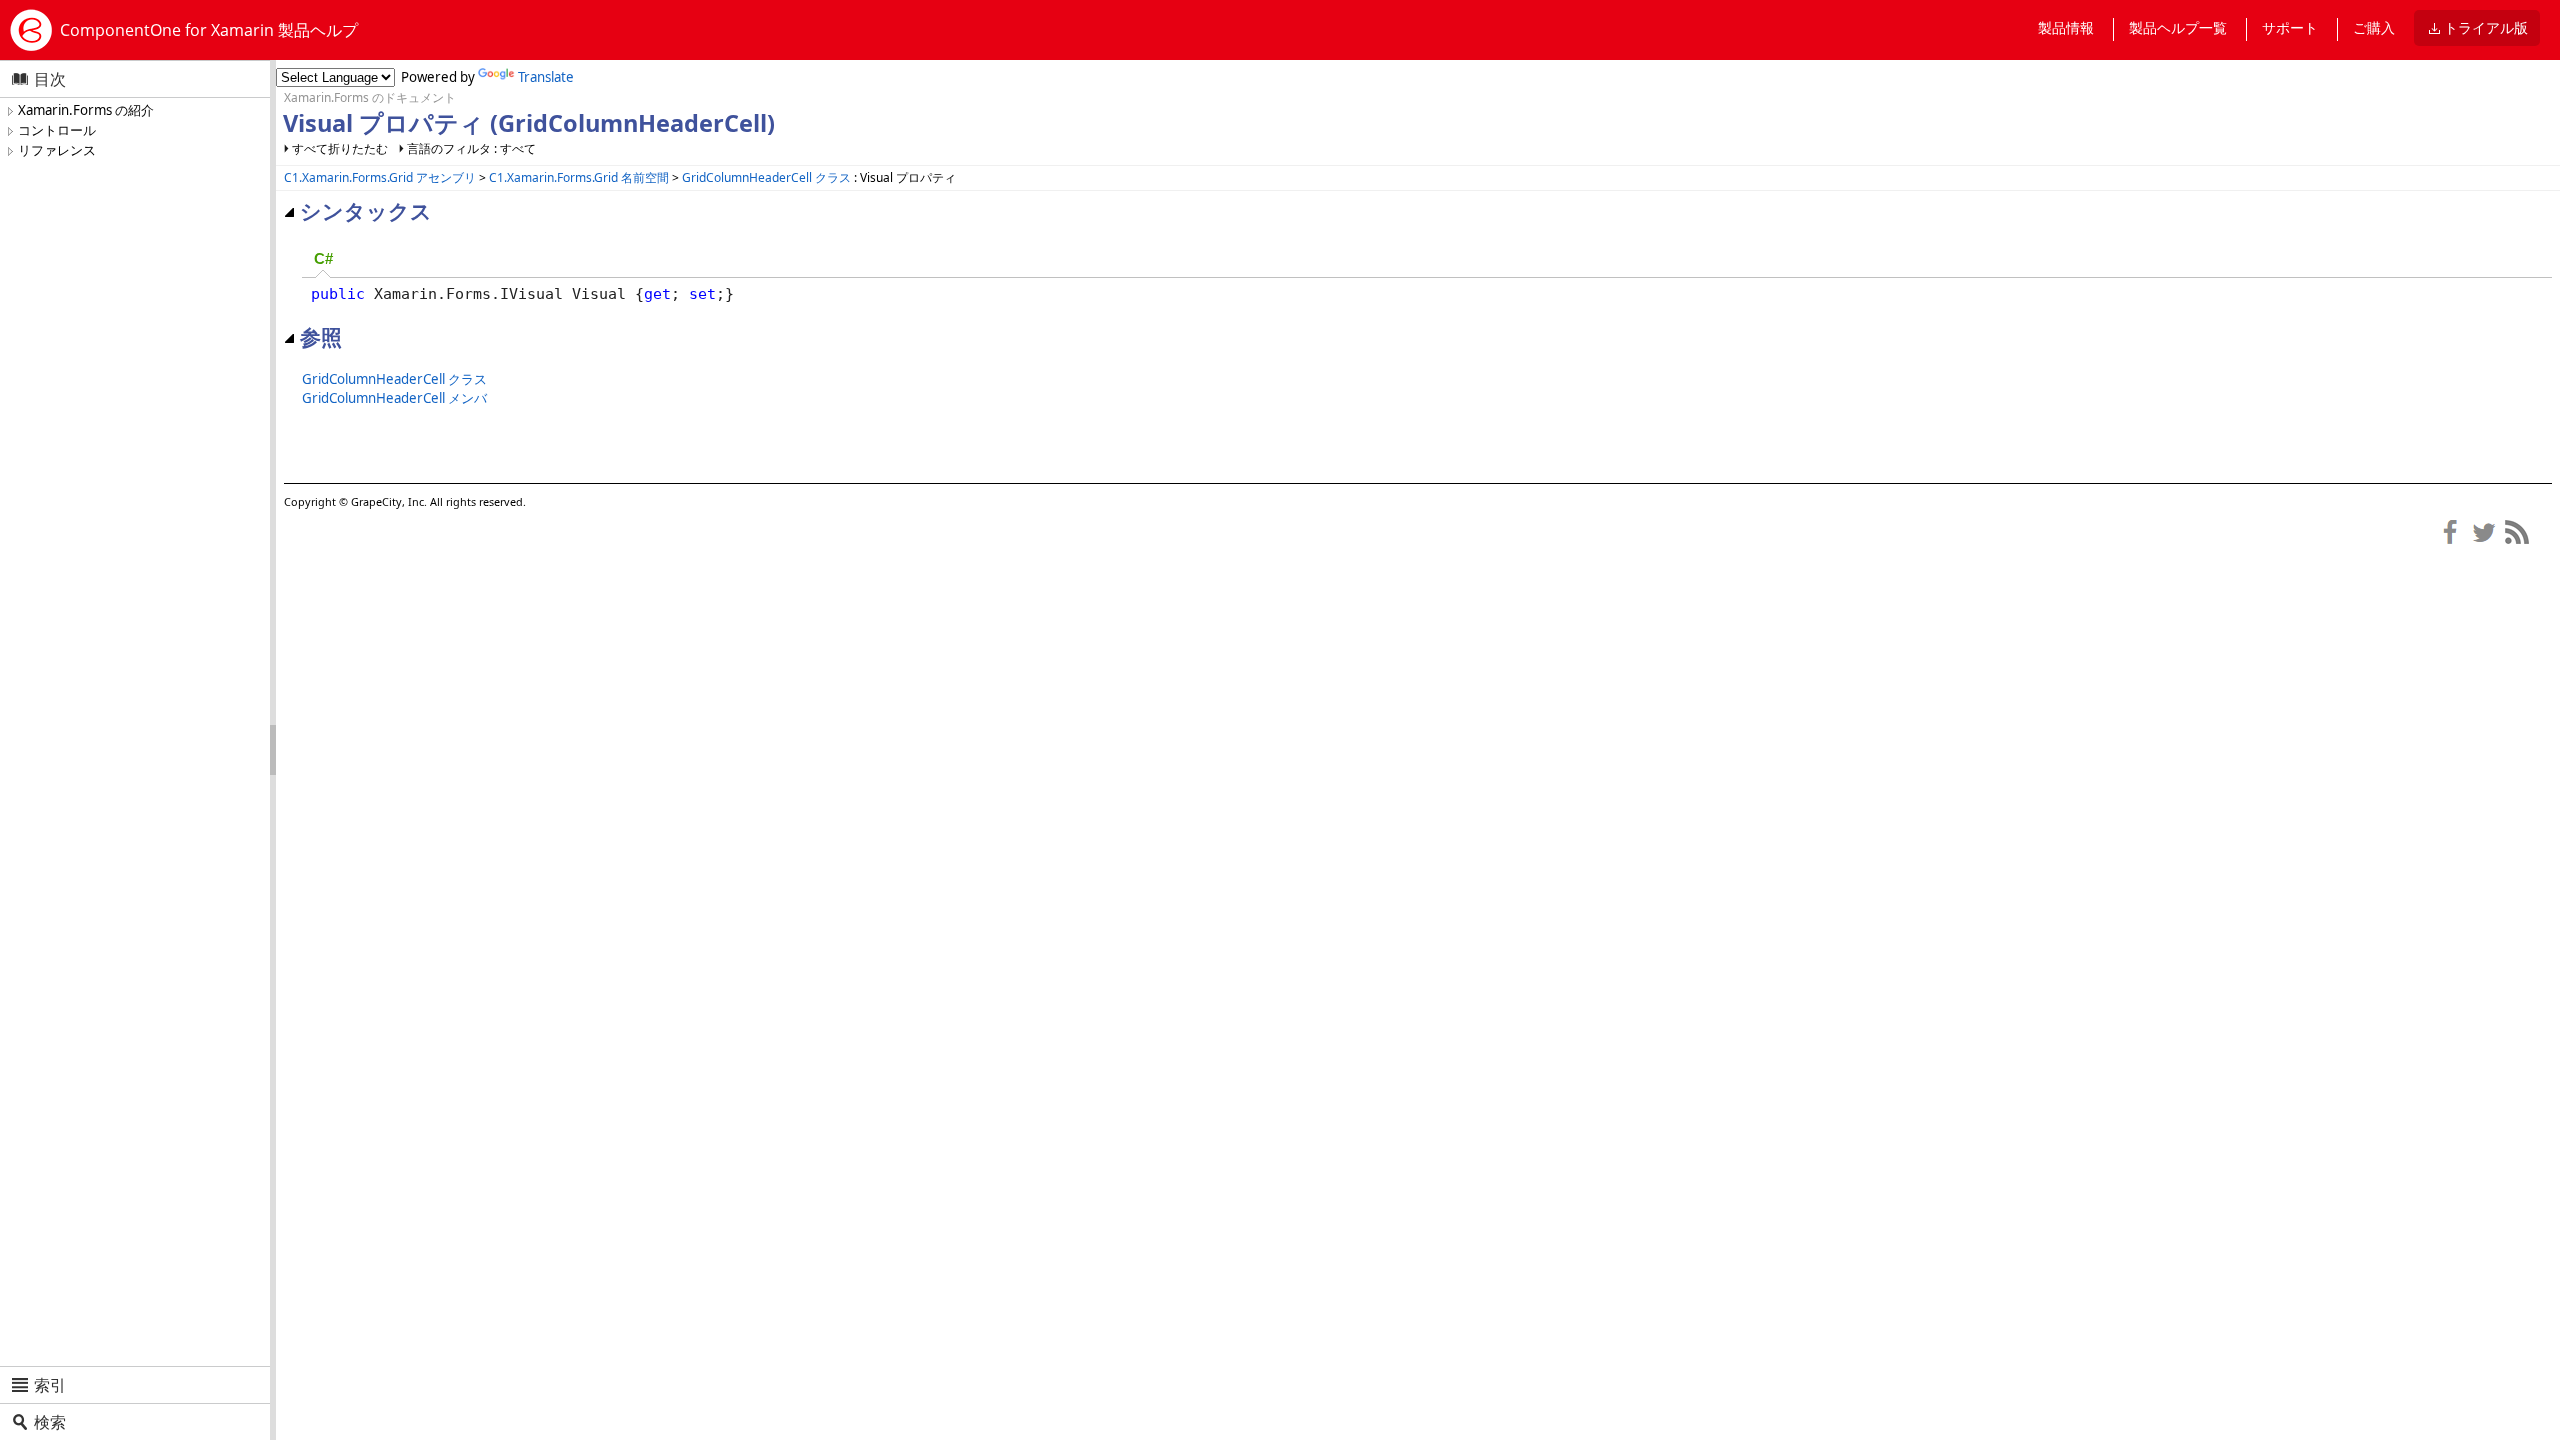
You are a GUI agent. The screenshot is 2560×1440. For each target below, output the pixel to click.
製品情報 (2066, 27)
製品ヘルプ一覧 (2178, 27)
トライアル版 (2486, 27)
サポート (2290, 27)
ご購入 (2374, 27)
